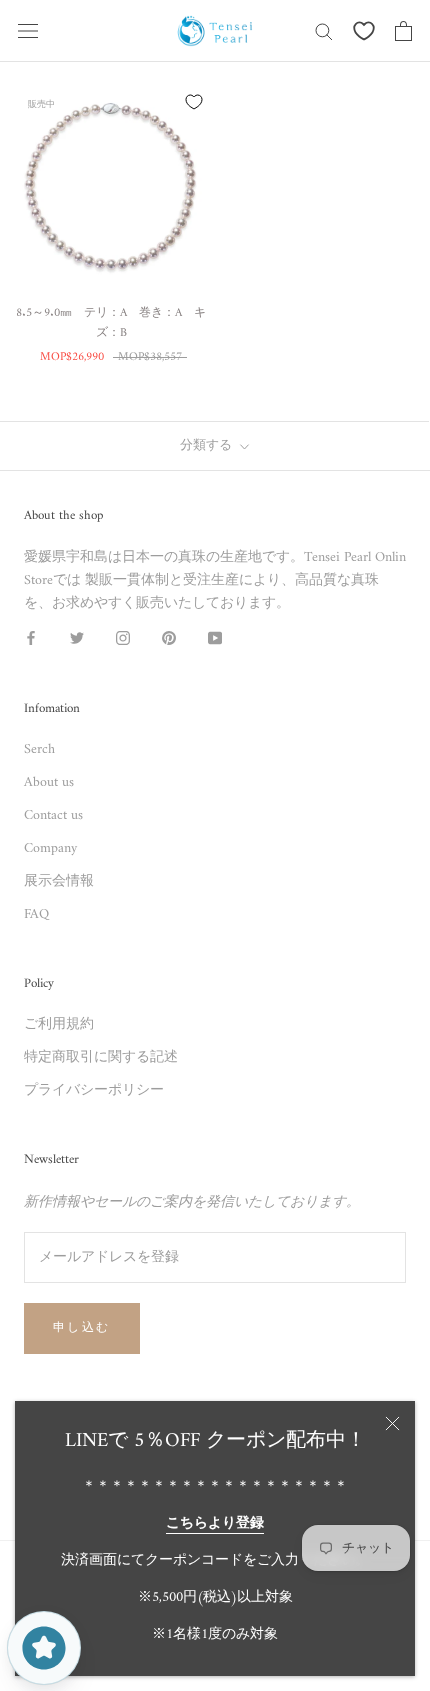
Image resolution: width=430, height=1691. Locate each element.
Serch (39, 749)
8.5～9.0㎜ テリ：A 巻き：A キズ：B (111, 323)
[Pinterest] (169, 638)
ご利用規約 (59, 1024)
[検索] (324, 30)
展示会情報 (59, 881)
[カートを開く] (403, 31)
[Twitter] (77, 638)
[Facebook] (31, 638)
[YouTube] (215, 638)
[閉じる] (392, 1423)
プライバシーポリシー (94, 1090)
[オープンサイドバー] (28, 31)
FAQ (36, 914)
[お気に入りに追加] (194, 102)
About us (49, 782)
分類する (208, 445)
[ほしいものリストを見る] (364, 31)
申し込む (82, 1328)
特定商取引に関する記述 (101, 1057)
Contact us (53, 815)
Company (50, 848)
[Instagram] (123, 638)
